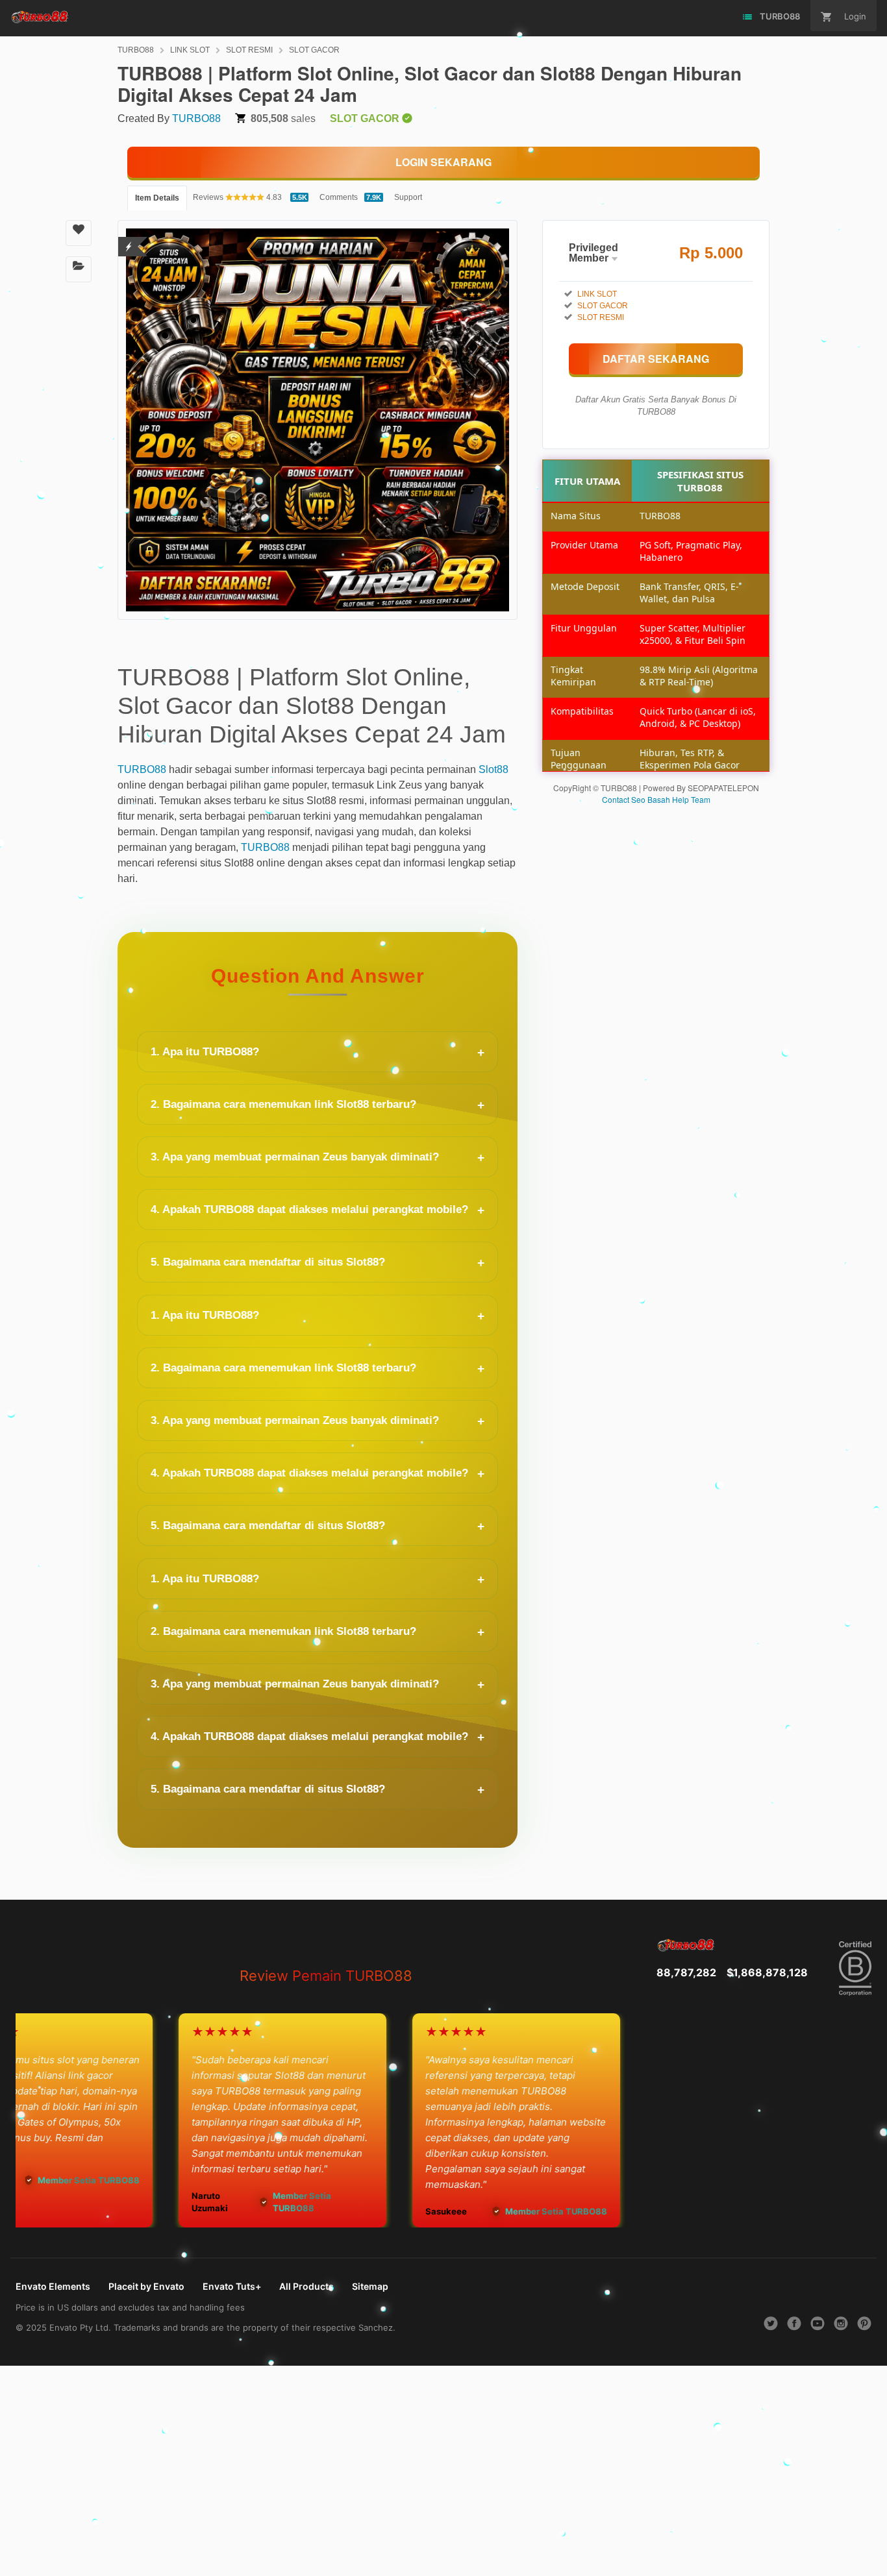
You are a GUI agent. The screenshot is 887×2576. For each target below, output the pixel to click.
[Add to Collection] (79, 269)
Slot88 (493, 769)
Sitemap (370, 2286)
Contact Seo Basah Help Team (656, 799)
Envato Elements (53, 2286)
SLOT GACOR (314, 50)
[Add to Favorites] (79, 233)
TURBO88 (136, 50)
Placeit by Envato (146, 2286)
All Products (306, 2286)
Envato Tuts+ (232, 2286)
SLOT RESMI (249, 50)
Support (408, 197)
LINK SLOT (190, 50)
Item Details (157, 198)
